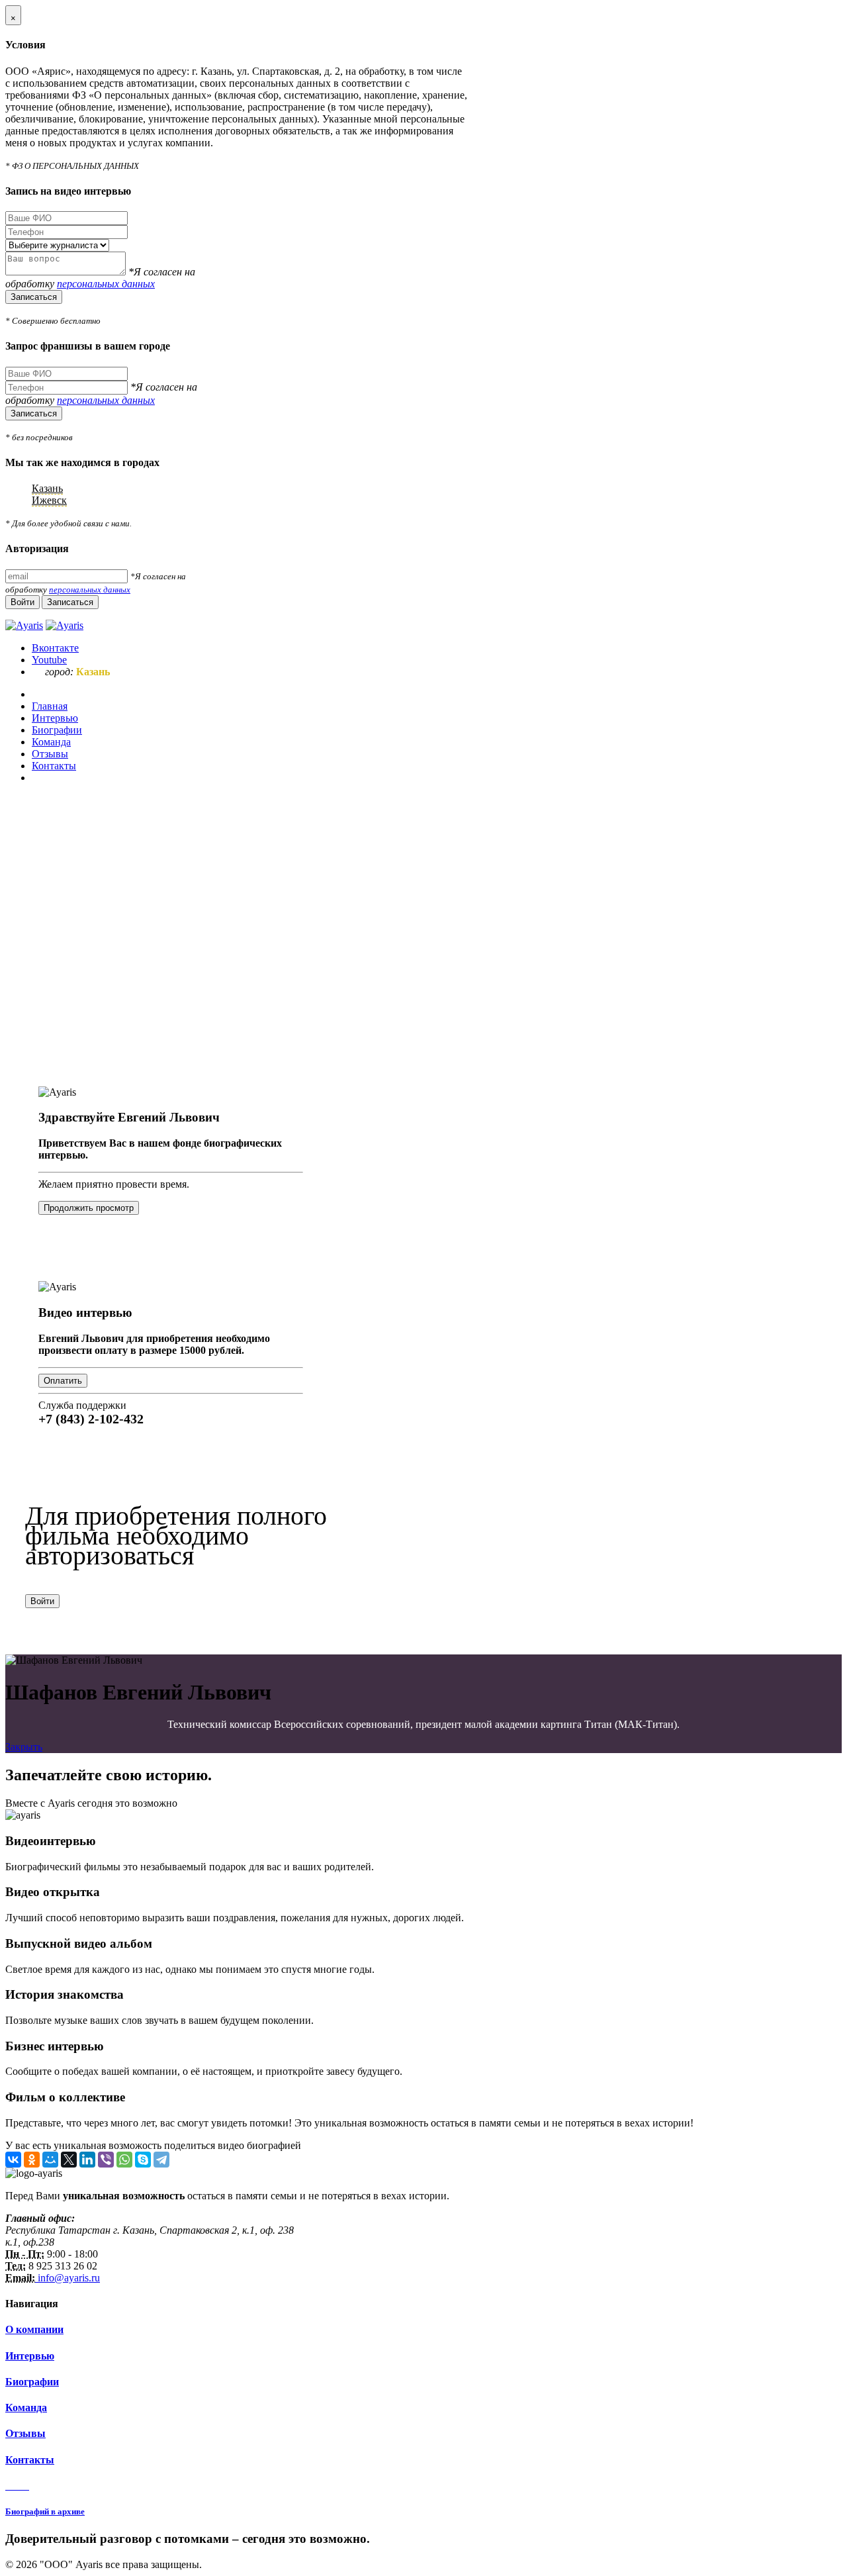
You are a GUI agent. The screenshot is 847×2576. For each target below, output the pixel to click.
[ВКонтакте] (13, 2160)
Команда (26, 2408)
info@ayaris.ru (67, 2278)
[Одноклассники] (32, 2160)
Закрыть (24, 1747)
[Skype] (143, 2160)
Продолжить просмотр (89, 1208)
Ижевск (49, 500)
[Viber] (106, 2160)
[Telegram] (161, 2160)
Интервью (30, 2356)
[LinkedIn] (87, 2160)
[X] (69, 2160)
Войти (42, 1601)
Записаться (34, 297)
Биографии (32, 2382)
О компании (34, 2329)
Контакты (30, 2460)
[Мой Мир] (50, 2160)
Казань (47, 488)
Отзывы (25, 2433)
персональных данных (106, 284)
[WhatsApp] (124, 2160)
